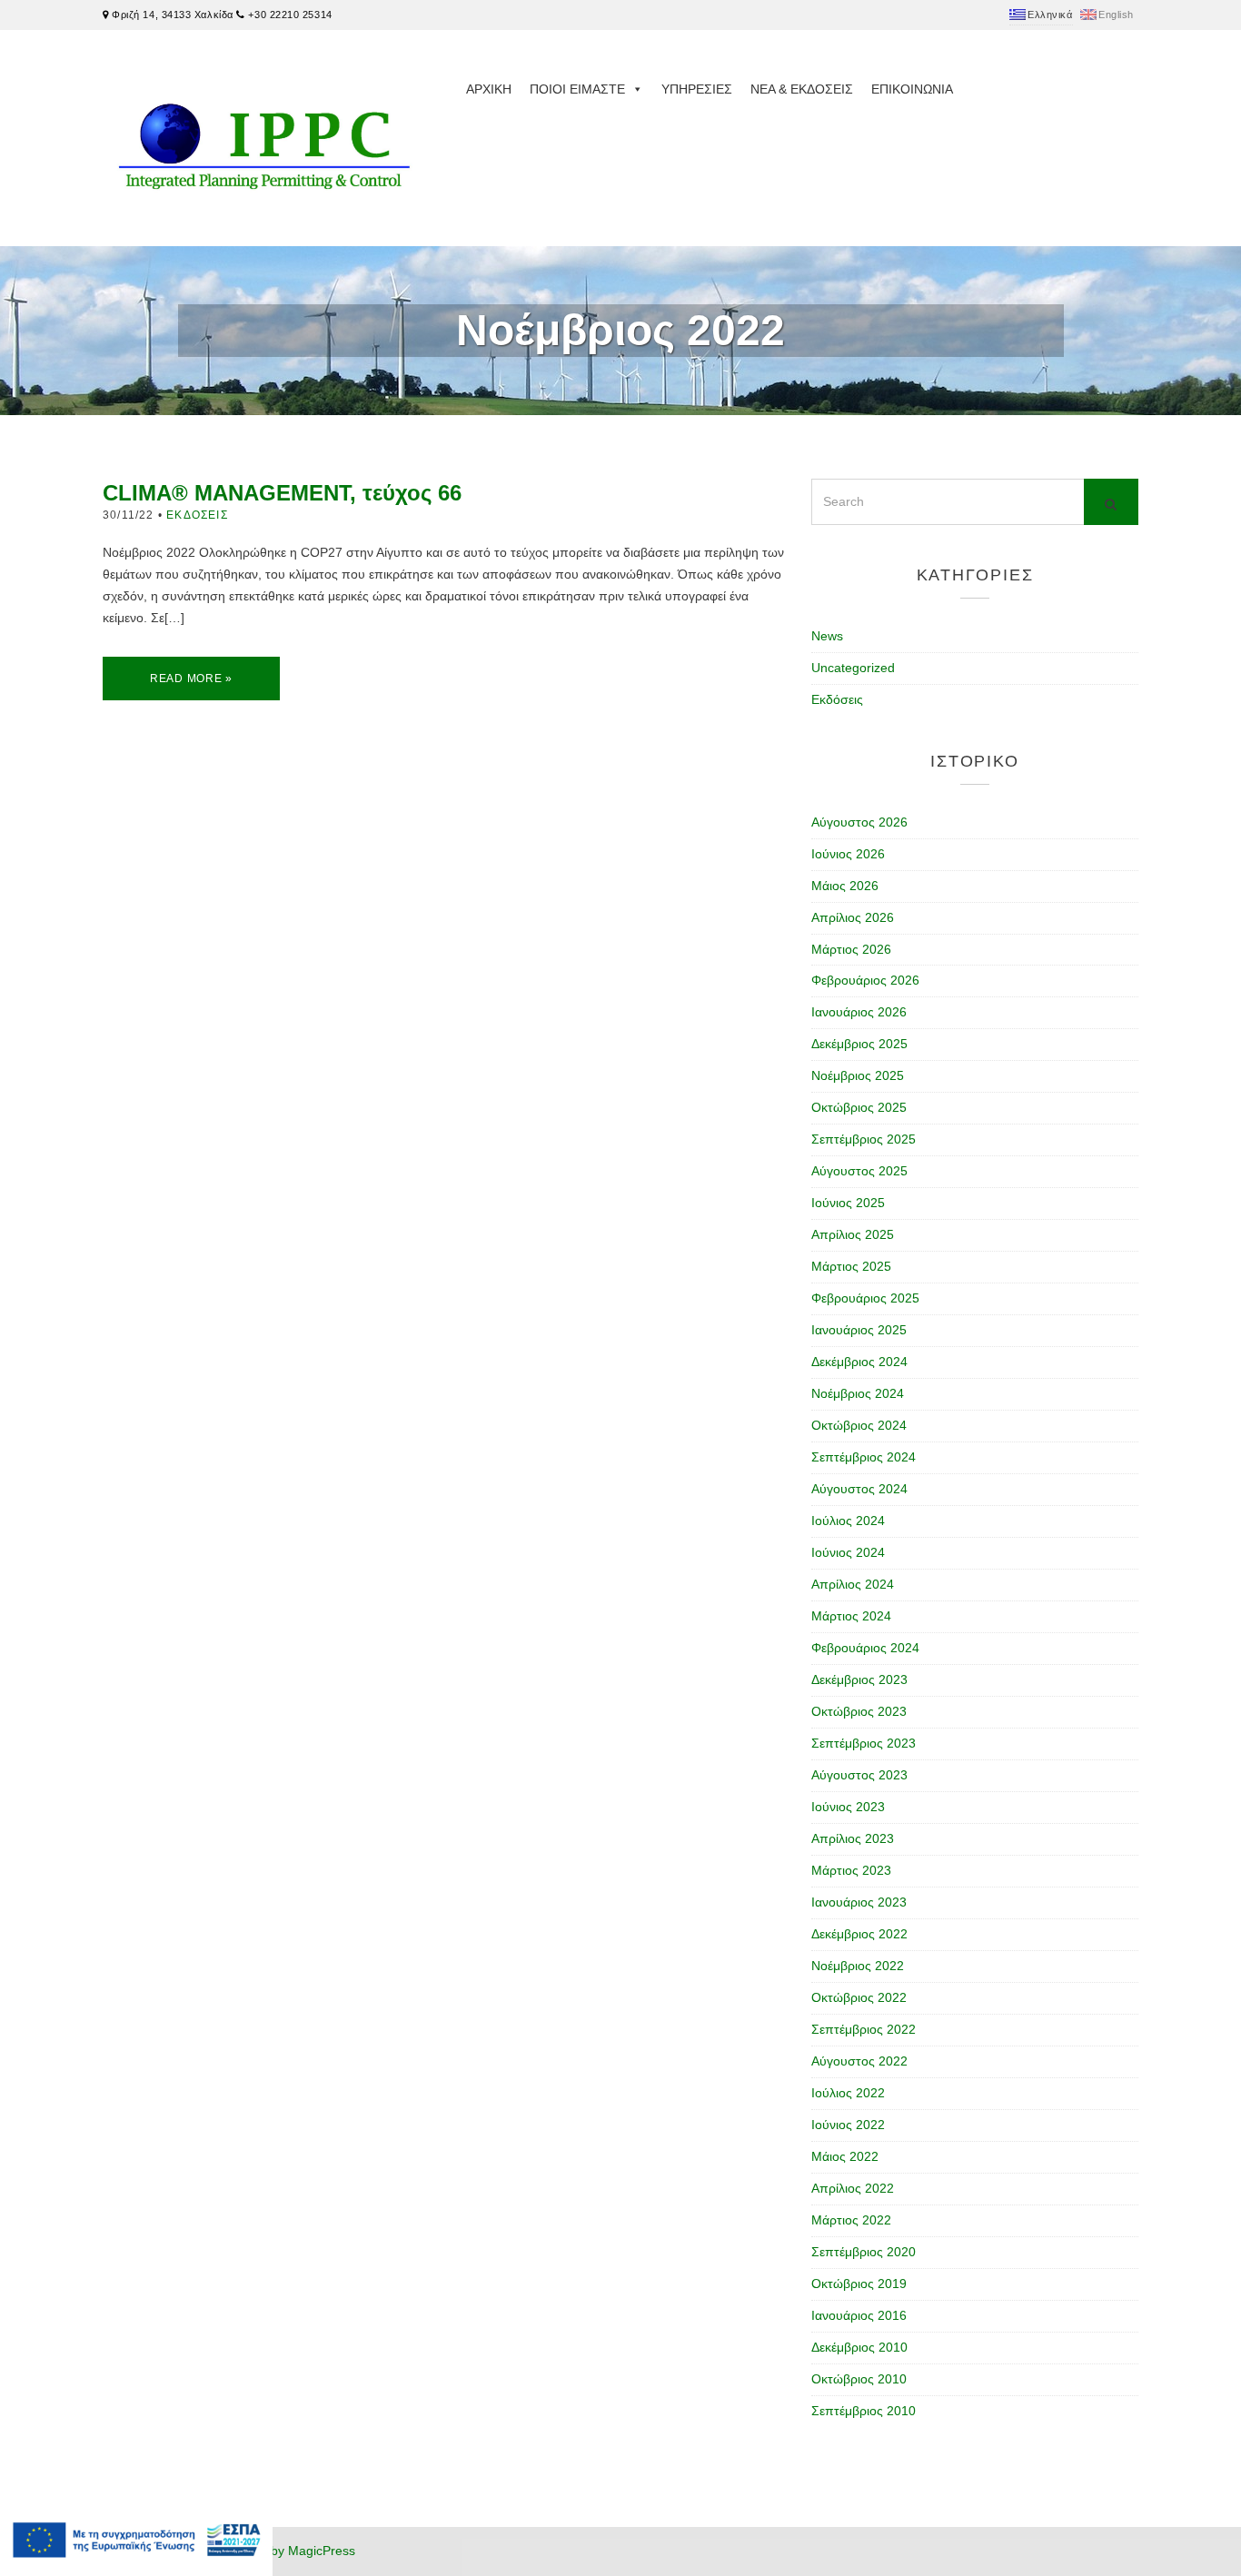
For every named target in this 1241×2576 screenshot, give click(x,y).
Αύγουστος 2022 (859, 2061)
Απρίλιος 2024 (853, 1584)
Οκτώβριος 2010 (859, 2379)
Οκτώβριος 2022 (859, 1997)
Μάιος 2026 (845, 886)
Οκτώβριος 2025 (859, 1107)
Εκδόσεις (197, 515)
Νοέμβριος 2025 (858, 1075)
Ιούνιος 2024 (848, 1552)
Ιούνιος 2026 (848, 854)
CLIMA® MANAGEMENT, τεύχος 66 (282, 493)
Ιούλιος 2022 (848, 2093)
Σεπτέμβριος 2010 (864, 2411)
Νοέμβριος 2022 (858, 1966)
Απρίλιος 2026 (853, 917)
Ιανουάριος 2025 (859, 1330)
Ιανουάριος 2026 (859, 1012)
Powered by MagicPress (286, 2551)
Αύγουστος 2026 (859, 822)
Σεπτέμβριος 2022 (864, 2029)
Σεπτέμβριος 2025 (864, 1139)
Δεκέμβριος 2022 (859, 1934)
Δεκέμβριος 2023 (859, 1679)
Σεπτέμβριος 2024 (864, 1457)
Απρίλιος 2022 (853, 2188)
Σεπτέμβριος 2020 (864, 2252)
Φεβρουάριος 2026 (865, 980)
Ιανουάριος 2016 (859, 2315)
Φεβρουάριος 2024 (865, 1648)
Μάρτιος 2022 (851, 2220)
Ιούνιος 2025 (848, 1203)
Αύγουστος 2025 (859, 1171)
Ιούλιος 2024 (848, 1521)
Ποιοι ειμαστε (577, 89)
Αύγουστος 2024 (859, 1489)
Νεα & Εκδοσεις (802, 89)
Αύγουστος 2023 (859, 1775)
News (827, 636)
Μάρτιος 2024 (851, 1616)
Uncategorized (853, 668)
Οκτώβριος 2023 (859, 1711)
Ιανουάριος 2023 (859, 1902)
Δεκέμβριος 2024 (859, 1362)
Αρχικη (489, 89)
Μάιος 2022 (845, 2156)
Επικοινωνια (912, 89)
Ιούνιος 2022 (848, 2125)
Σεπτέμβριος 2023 (864, 1743)
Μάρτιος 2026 (851, 949)
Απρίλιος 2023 (853, 1838)
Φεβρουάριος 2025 (865, 1298)
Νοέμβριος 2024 (858, 1393)
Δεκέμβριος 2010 (859, 2347)
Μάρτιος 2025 (851, 1266)
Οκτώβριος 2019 (859, 2284)
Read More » (191, 679)
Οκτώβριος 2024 (859, 1425)
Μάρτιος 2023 (851, 1870)
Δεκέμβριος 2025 (859, 1044)
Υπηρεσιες (697, 89)
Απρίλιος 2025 (853, 1234)
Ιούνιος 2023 (848, 1807)
